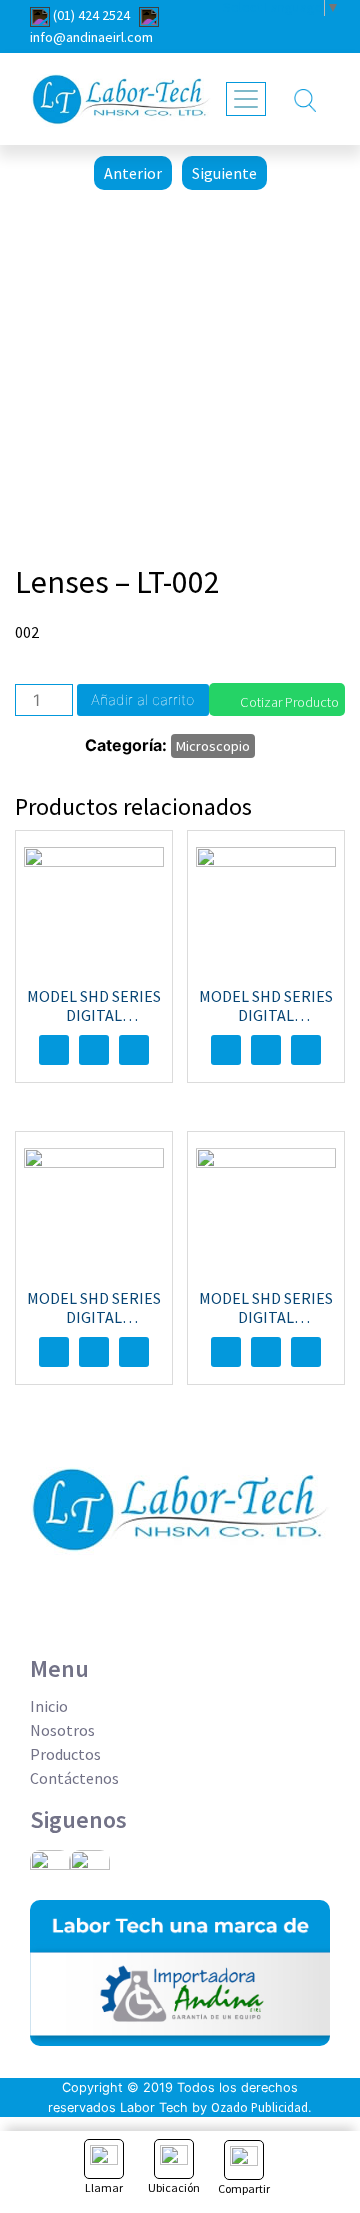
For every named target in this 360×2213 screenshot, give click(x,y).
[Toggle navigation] (246, 99)
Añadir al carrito (142, 699)
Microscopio (213, 746)
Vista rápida (134, 1050)
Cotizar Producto (289, 702)
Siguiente (224, 173)
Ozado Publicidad (259, 2107)
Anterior (133, 173)
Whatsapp (94, 1050)
